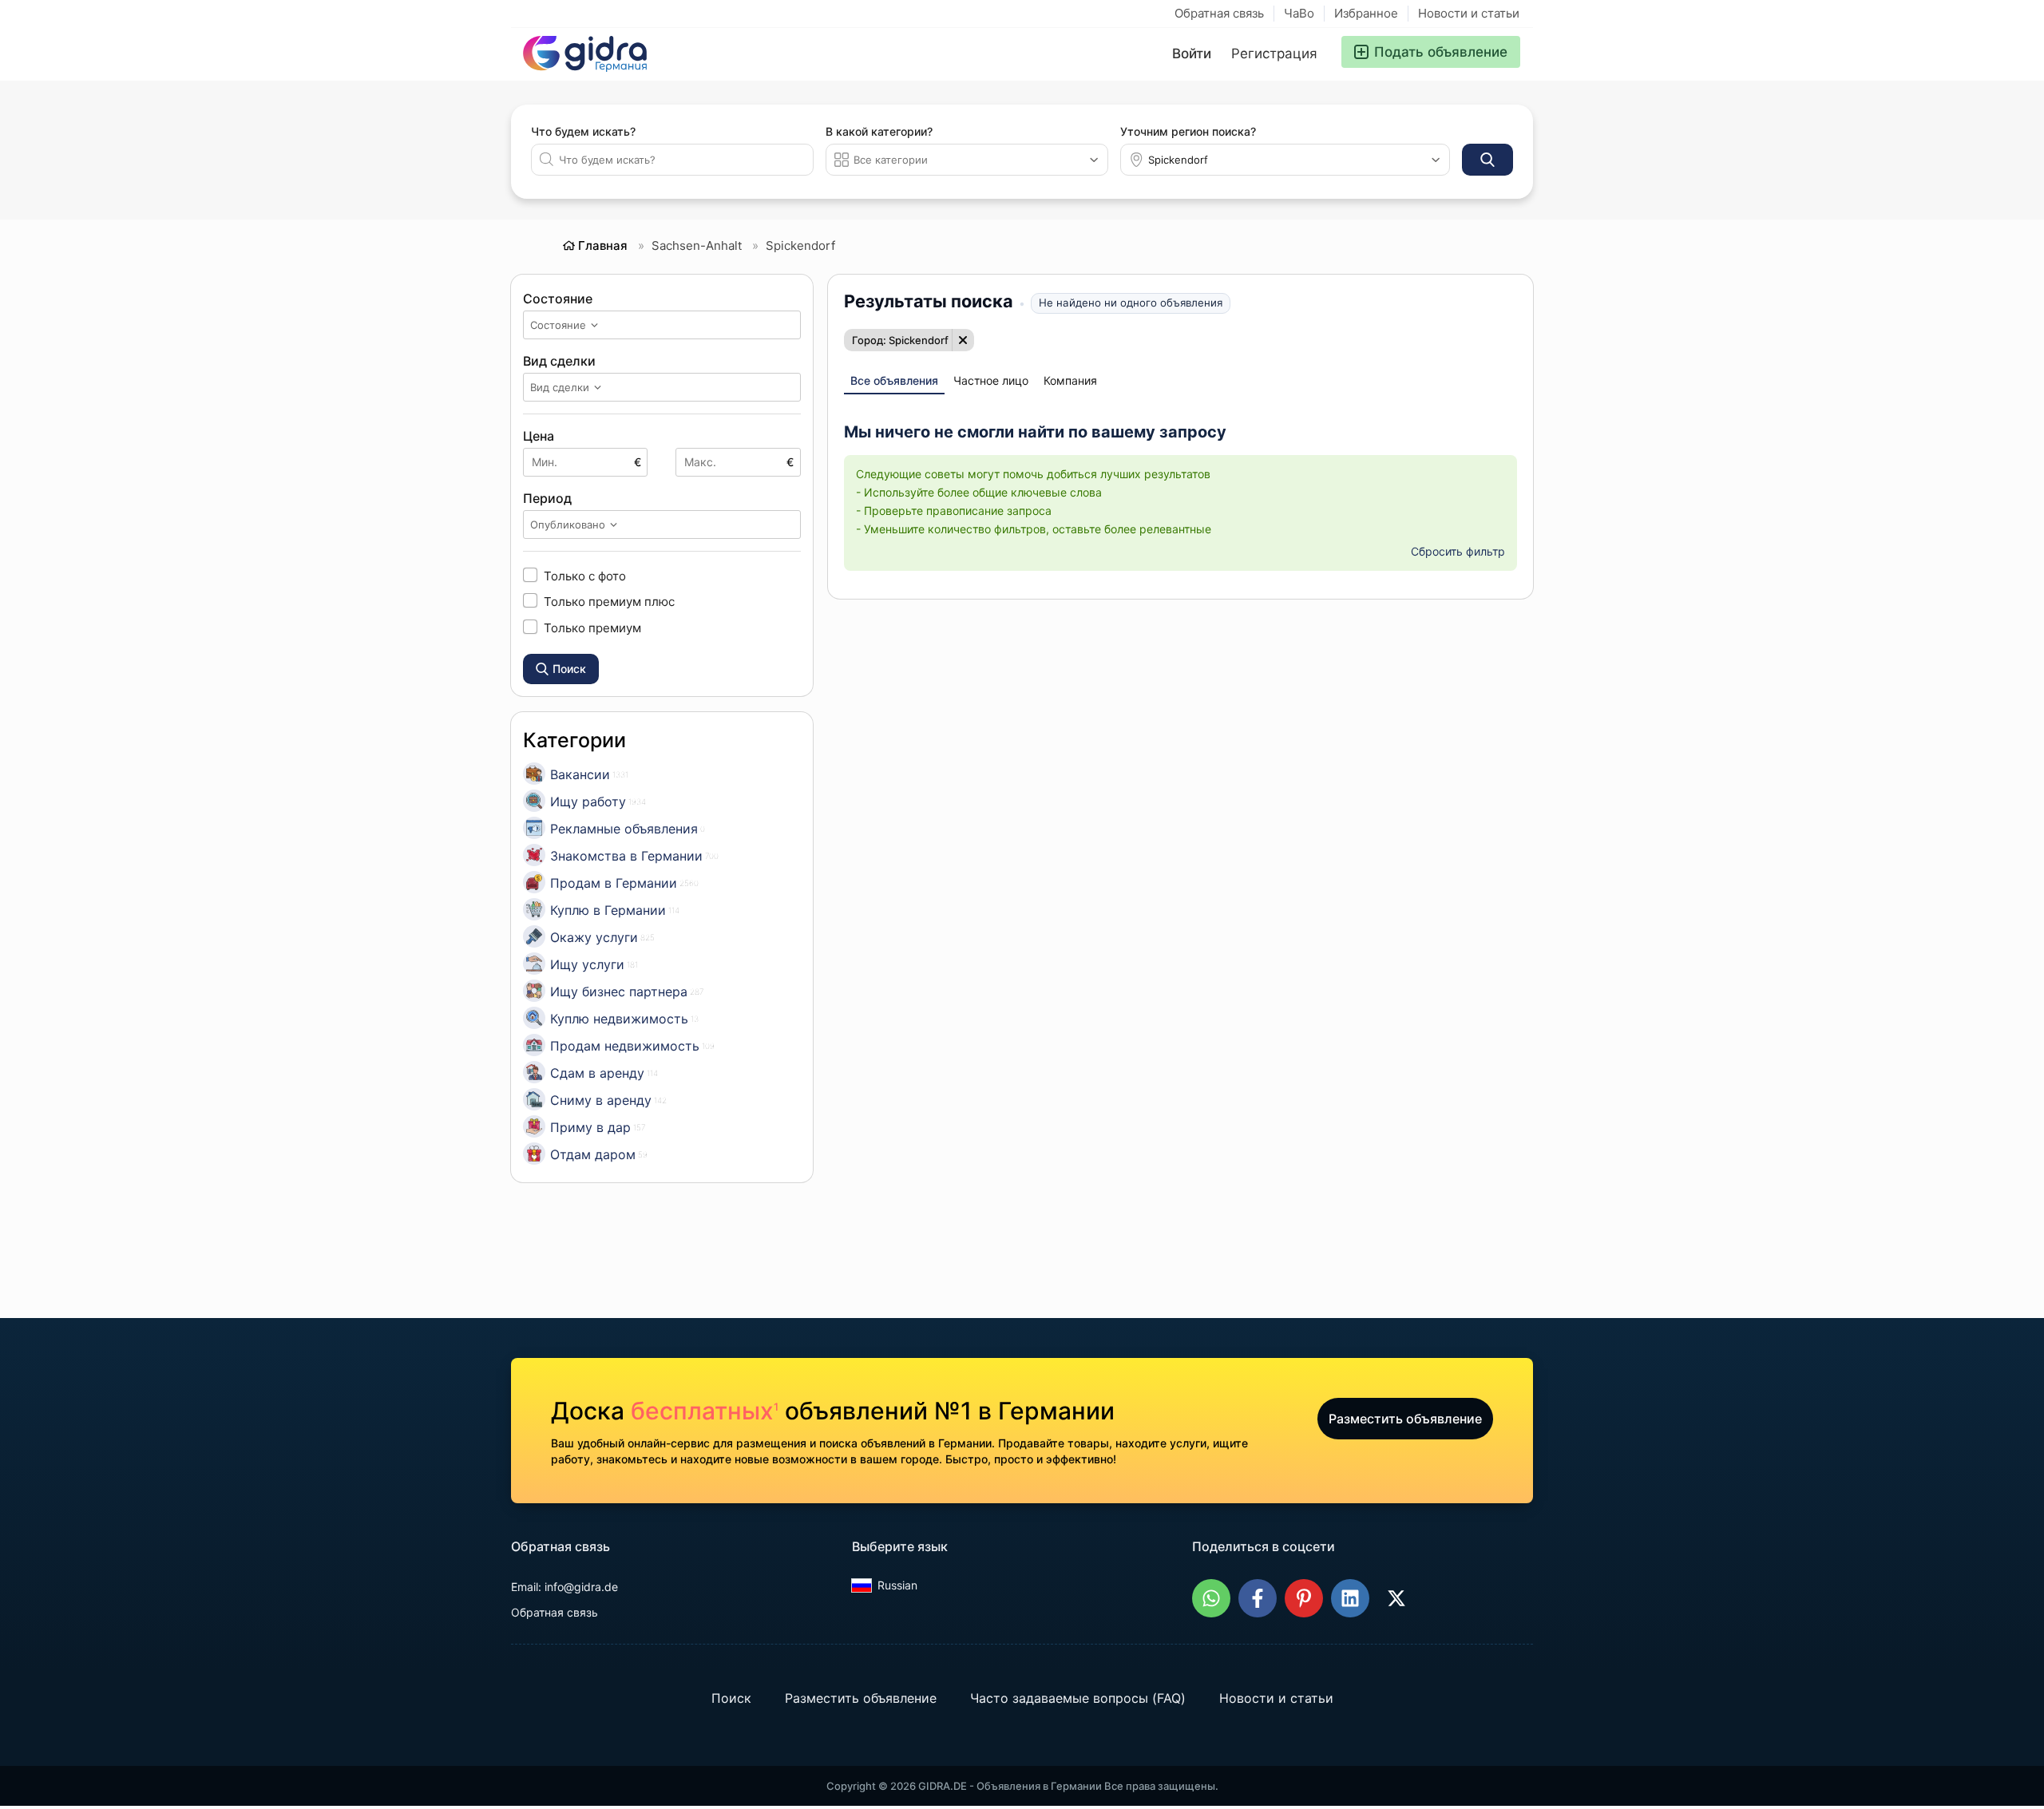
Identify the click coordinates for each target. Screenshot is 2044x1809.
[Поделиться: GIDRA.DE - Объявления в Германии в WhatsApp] (1211, 1598)
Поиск (731, 1698)
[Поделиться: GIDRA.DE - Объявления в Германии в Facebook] (1258, 1598)
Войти (1192, 53)
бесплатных (705, 1411)
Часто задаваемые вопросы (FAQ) (1078, 1698)
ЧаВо (1299, 13)
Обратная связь (1219, 13)
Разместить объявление (1405, 1419)
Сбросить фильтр (1458, 551)
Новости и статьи (1469, 13)
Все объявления (894, 380)
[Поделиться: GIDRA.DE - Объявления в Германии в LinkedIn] (1350, 1598)
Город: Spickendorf (900, 340)
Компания (1070, 380)
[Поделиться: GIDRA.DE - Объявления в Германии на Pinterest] (1304, 1598)
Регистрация (1274, 53)
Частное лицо (991, 380)
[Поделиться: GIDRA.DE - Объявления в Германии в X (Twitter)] (1396, 1598)
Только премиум (592, 627)
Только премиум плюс (609, 601)
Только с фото (585, 576)
